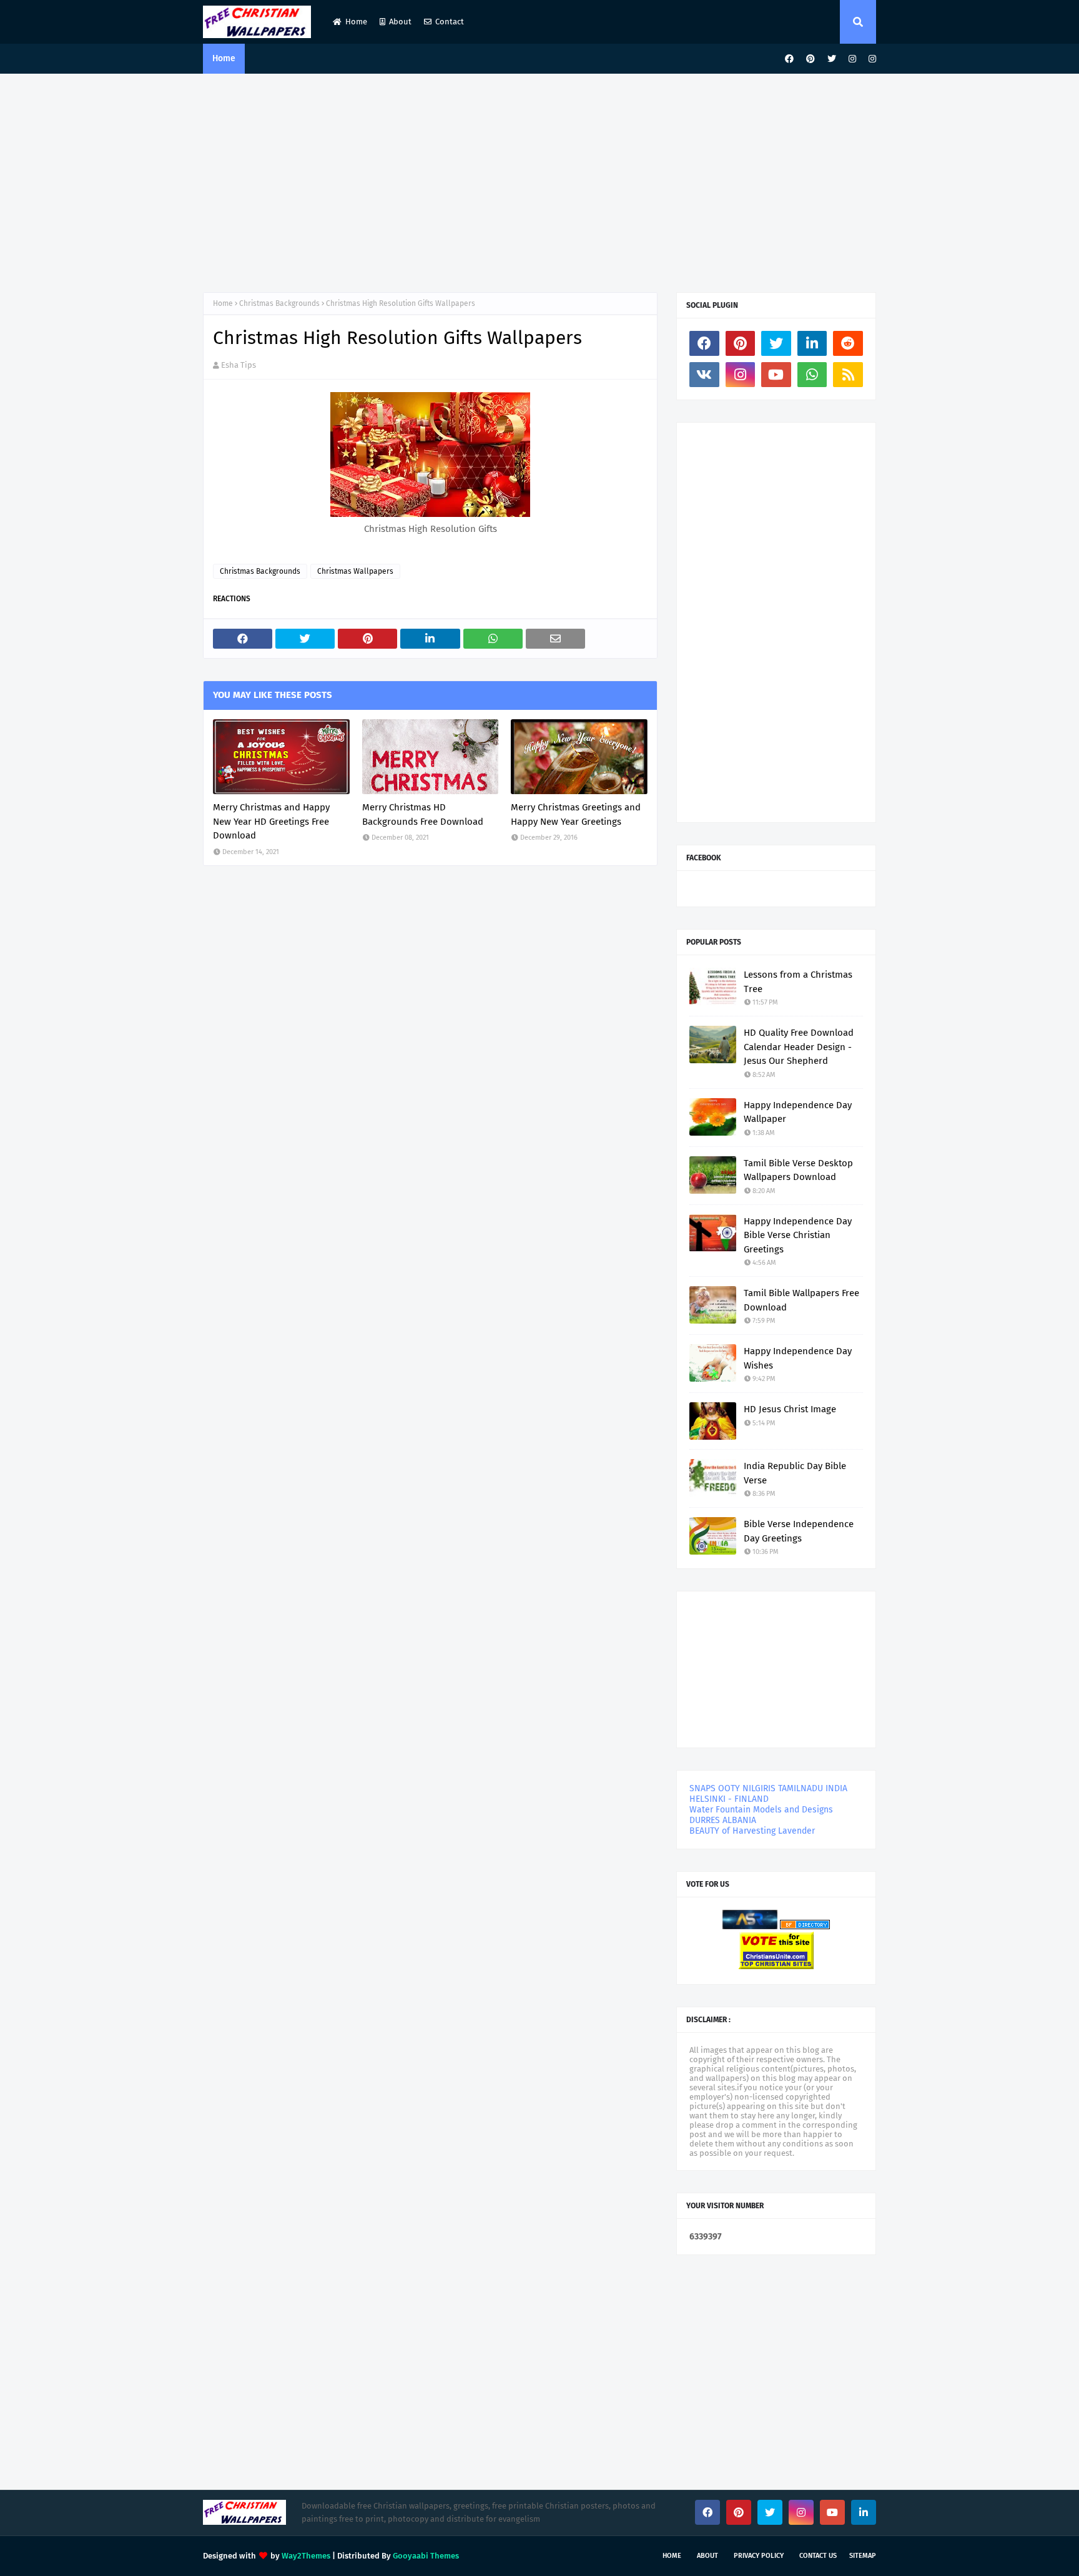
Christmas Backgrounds (279, 303)
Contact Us (818, 2556)
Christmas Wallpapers (355, 571)
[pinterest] (810, 59)
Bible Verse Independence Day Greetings (799, 1531)
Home (356, 22)
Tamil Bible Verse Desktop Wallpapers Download (798, 1170)
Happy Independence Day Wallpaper (798, 1112)
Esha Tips (239, 365)
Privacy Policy (759, 2556)
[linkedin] (812, 343)
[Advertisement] (539, 180)
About (400, 22)
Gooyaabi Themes (426, 2556)
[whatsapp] (812, 375)
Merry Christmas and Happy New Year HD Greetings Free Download (271, 821)
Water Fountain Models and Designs (761, 1810)
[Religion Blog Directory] (805, 1926)
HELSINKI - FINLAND (729, 1799)
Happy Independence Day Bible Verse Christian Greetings (798, 1235)
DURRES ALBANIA (723, 1820)
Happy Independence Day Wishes (798, 1358)
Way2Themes (306, 2556)
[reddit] (848, 343)
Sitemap (863, 2556)
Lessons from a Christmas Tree (798, 982)
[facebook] (789, 59)
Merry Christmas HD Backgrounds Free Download (423, 814)
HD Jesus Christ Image (790, 1409)
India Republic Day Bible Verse (795, 1473)
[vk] (704, 375)
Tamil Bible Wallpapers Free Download (801, 1300)
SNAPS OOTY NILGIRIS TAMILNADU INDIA (768, 1788)
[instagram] (852, 59)
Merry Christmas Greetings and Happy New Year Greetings (576, 814)
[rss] (848, 375)
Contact (450, 22)
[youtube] (776, 375)
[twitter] (832, 59)
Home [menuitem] (224, 58)
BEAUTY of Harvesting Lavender (752, 1831)
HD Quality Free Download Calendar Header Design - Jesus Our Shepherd (799, 1047)
